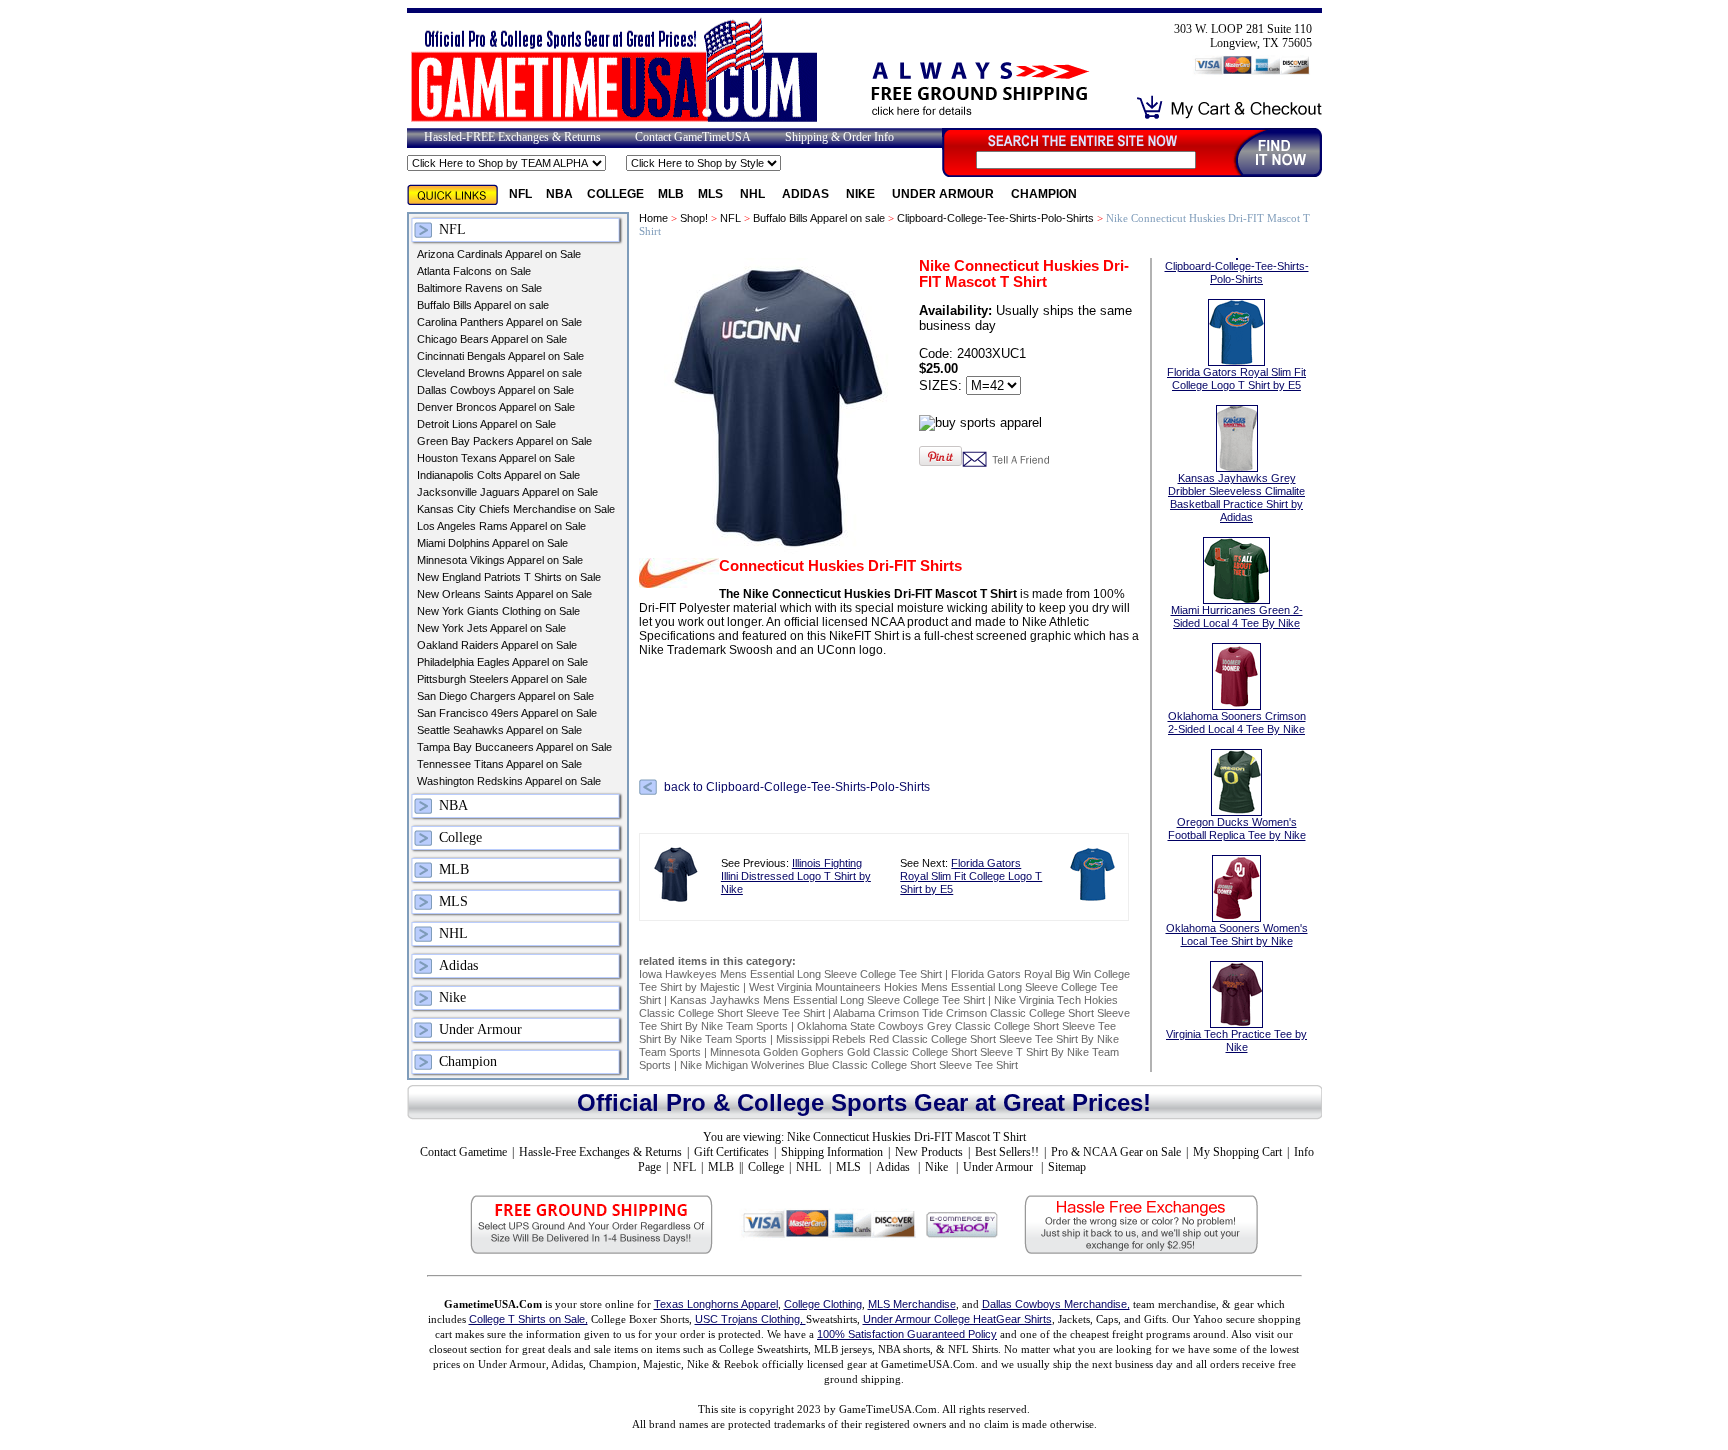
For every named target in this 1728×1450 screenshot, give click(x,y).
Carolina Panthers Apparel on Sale (499, 322)
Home (653, 218)
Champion (1044, 194)
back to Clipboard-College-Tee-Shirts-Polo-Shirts (797, 786)
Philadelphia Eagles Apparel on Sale (502, 662)
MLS (712, 194)
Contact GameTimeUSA (693, 137)
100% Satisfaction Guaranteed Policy (907, 1334)
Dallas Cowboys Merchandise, (1056, 1304)
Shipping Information (832, 1152)
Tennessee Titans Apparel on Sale (499, 764)
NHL (754, 194)
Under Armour (944, 194)
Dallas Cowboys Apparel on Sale (495, 390)
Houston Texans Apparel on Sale (496, 458)
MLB (671, 194)
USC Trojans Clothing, (750, 1319)
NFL (520, 194)
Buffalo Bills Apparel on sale (483, 305)
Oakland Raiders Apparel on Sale (497, 645)
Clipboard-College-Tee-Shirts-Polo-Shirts (995, 218)
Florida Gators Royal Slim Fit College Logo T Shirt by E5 (971, 876)
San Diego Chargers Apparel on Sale (505, 696)
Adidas (807, 194)
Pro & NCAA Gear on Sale (1116, 1152)
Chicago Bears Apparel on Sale (492, 339)
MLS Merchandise (912, 1304)
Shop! (694, 218)
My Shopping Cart (1237, 1152)
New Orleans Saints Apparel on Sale (504, 594)
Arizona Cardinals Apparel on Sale (499, 254)
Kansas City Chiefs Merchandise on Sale (516, 509)
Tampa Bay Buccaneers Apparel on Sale (514, 747)
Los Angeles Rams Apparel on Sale (501, 526)
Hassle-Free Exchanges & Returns (600, 1152)
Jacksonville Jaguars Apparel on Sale (507, 492)
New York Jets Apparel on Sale (491, 628)
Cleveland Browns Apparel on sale (499, 373)
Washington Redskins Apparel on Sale (509, 781)
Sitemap (1067, 1167)
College (615, 194)
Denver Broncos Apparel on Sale (496, 407)
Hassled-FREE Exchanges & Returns (512, 137)
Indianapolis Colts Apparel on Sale (498, 475)
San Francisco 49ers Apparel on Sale (507, 713)
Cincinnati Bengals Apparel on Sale (500, 356)
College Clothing (823, 1304)
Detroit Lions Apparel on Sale (486, 424)
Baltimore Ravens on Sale (479, 288)
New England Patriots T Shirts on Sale (509, 577)
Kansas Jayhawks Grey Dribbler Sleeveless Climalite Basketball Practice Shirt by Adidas (1236, 497)
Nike (862, 194)
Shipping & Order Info (839, 137)
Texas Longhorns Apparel (716, 1304)
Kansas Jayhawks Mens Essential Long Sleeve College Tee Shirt (827, 1000)
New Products (929, 1152)
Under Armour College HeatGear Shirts (957, 1319)
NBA (559, 194)
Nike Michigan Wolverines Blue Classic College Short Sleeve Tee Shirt (849, 1065)
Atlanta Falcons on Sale (474, 271)
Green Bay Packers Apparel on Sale (504, 441)
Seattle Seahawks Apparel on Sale (499, 730)
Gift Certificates (731, 1152)
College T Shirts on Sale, (528, 1319)
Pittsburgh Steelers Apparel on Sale (502, 679)
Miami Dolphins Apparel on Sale (492, 543)
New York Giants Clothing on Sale (498, 611)
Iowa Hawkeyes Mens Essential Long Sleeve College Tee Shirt (790, 974)
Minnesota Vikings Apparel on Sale (500, 560)
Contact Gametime (463, 1152)
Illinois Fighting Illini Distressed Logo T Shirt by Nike (796, 876)
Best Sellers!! (1007, 1152)
